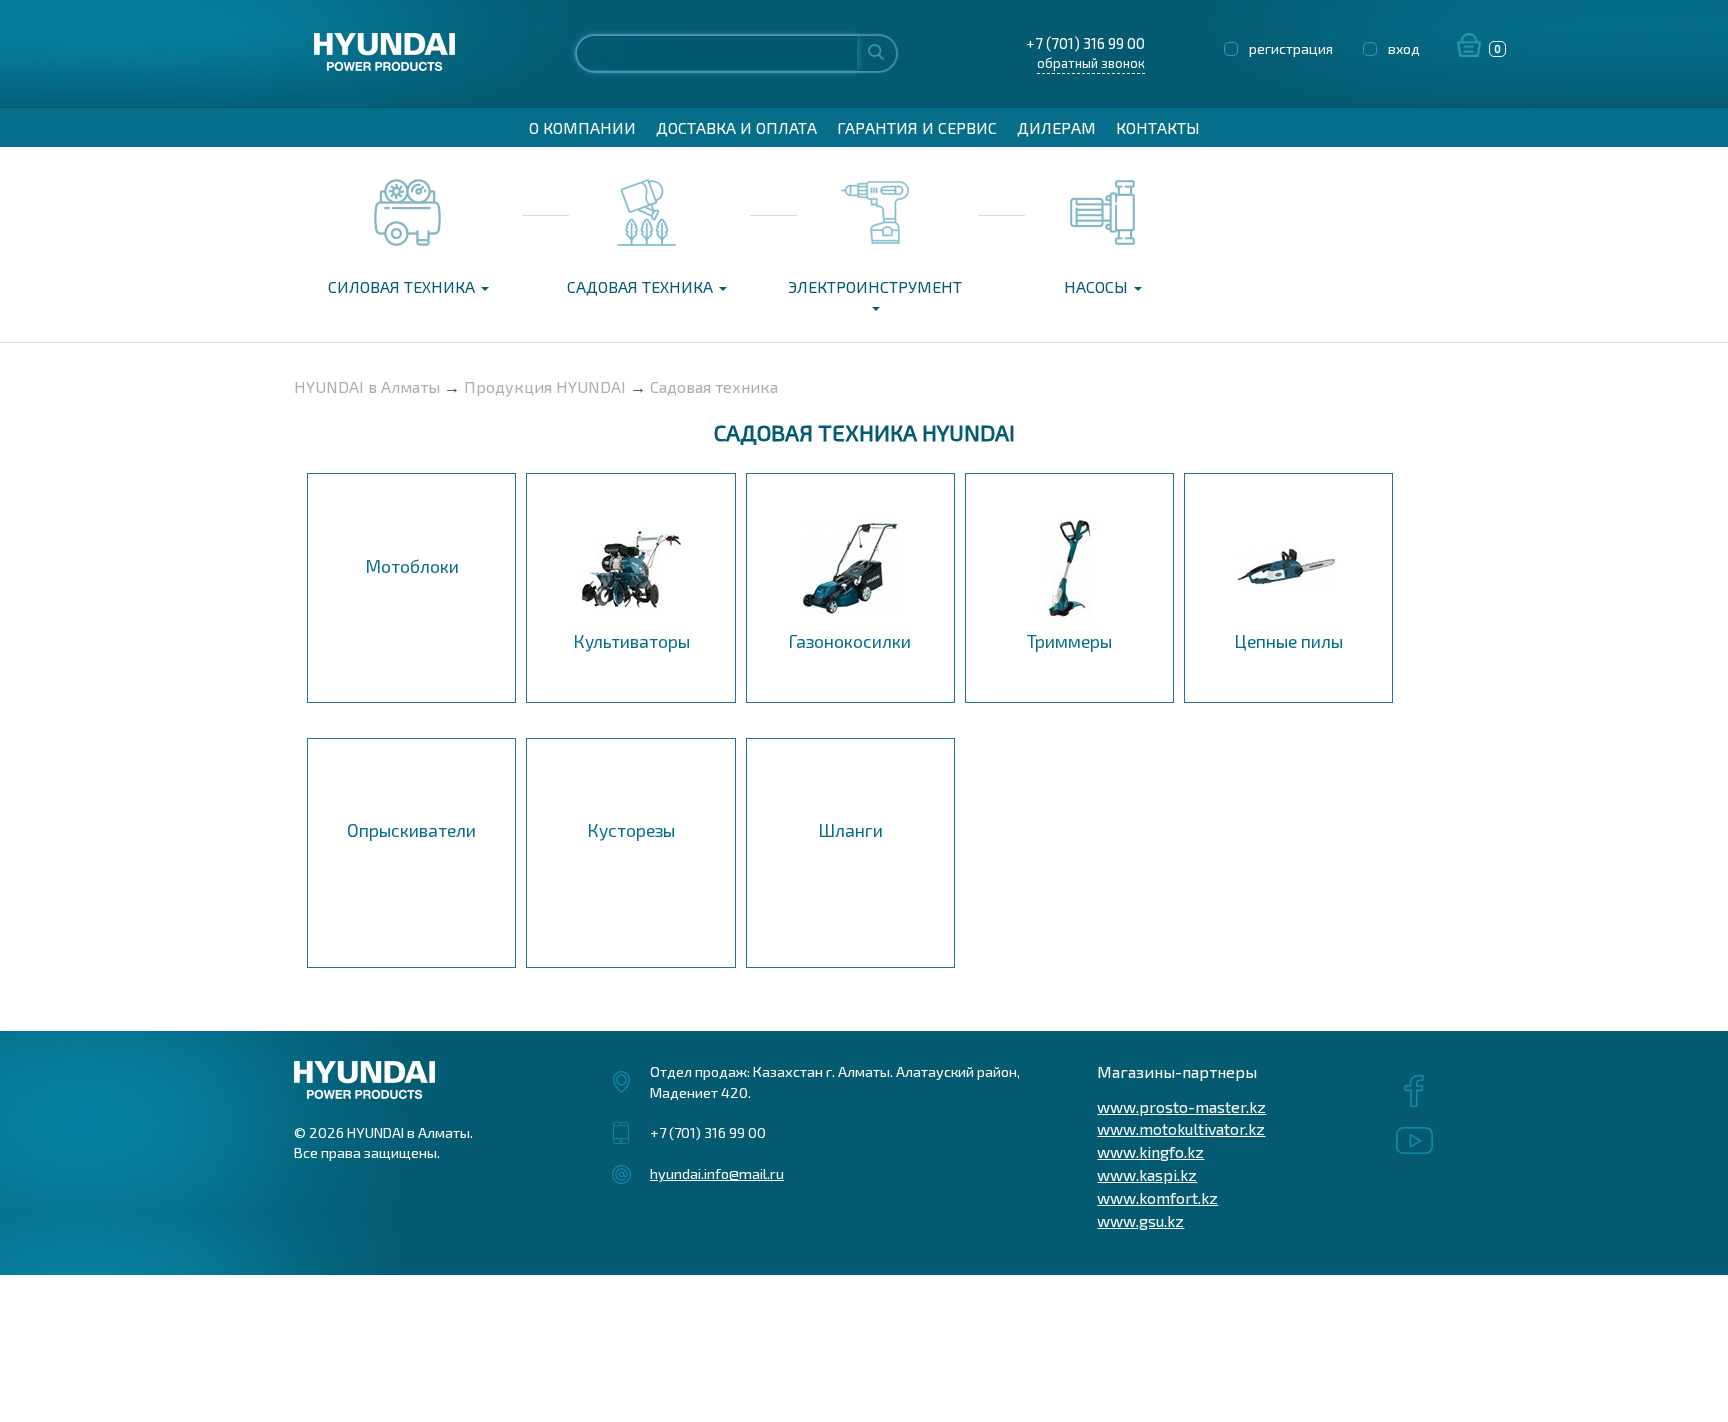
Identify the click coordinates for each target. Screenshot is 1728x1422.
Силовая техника (403, 286)
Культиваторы (631, 641)
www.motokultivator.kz (1181, 1128)
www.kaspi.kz (1147, 1174)
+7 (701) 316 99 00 (1085, 43)
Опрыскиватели (411, 830)
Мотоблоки (412, 566)
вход (1404, 48)
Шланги (850, 830)
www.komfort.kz (1157, 1197)
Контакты (1158, 127)
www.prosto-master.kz (1181, 1106)
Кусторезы (631, 830)
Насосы (1098, 286)
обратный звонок (1091, 63)
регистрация (1291, 48)
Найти (876, 51)
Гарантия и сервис (917, 127)
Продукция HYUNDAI (545, 386)
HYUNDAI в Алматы (367, 386)
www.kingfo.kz (1150, 1151)
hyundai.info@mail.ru (717, 1173)
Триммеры (1069, 641)
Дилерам (1056, 127)
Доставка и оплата (736, 127)
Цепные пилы (1288, 641)
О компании (582, 127)
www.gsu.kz (1140, 1220)
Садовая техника (642, 286)
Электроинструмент (875, 286)
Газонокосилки (850, 641)
